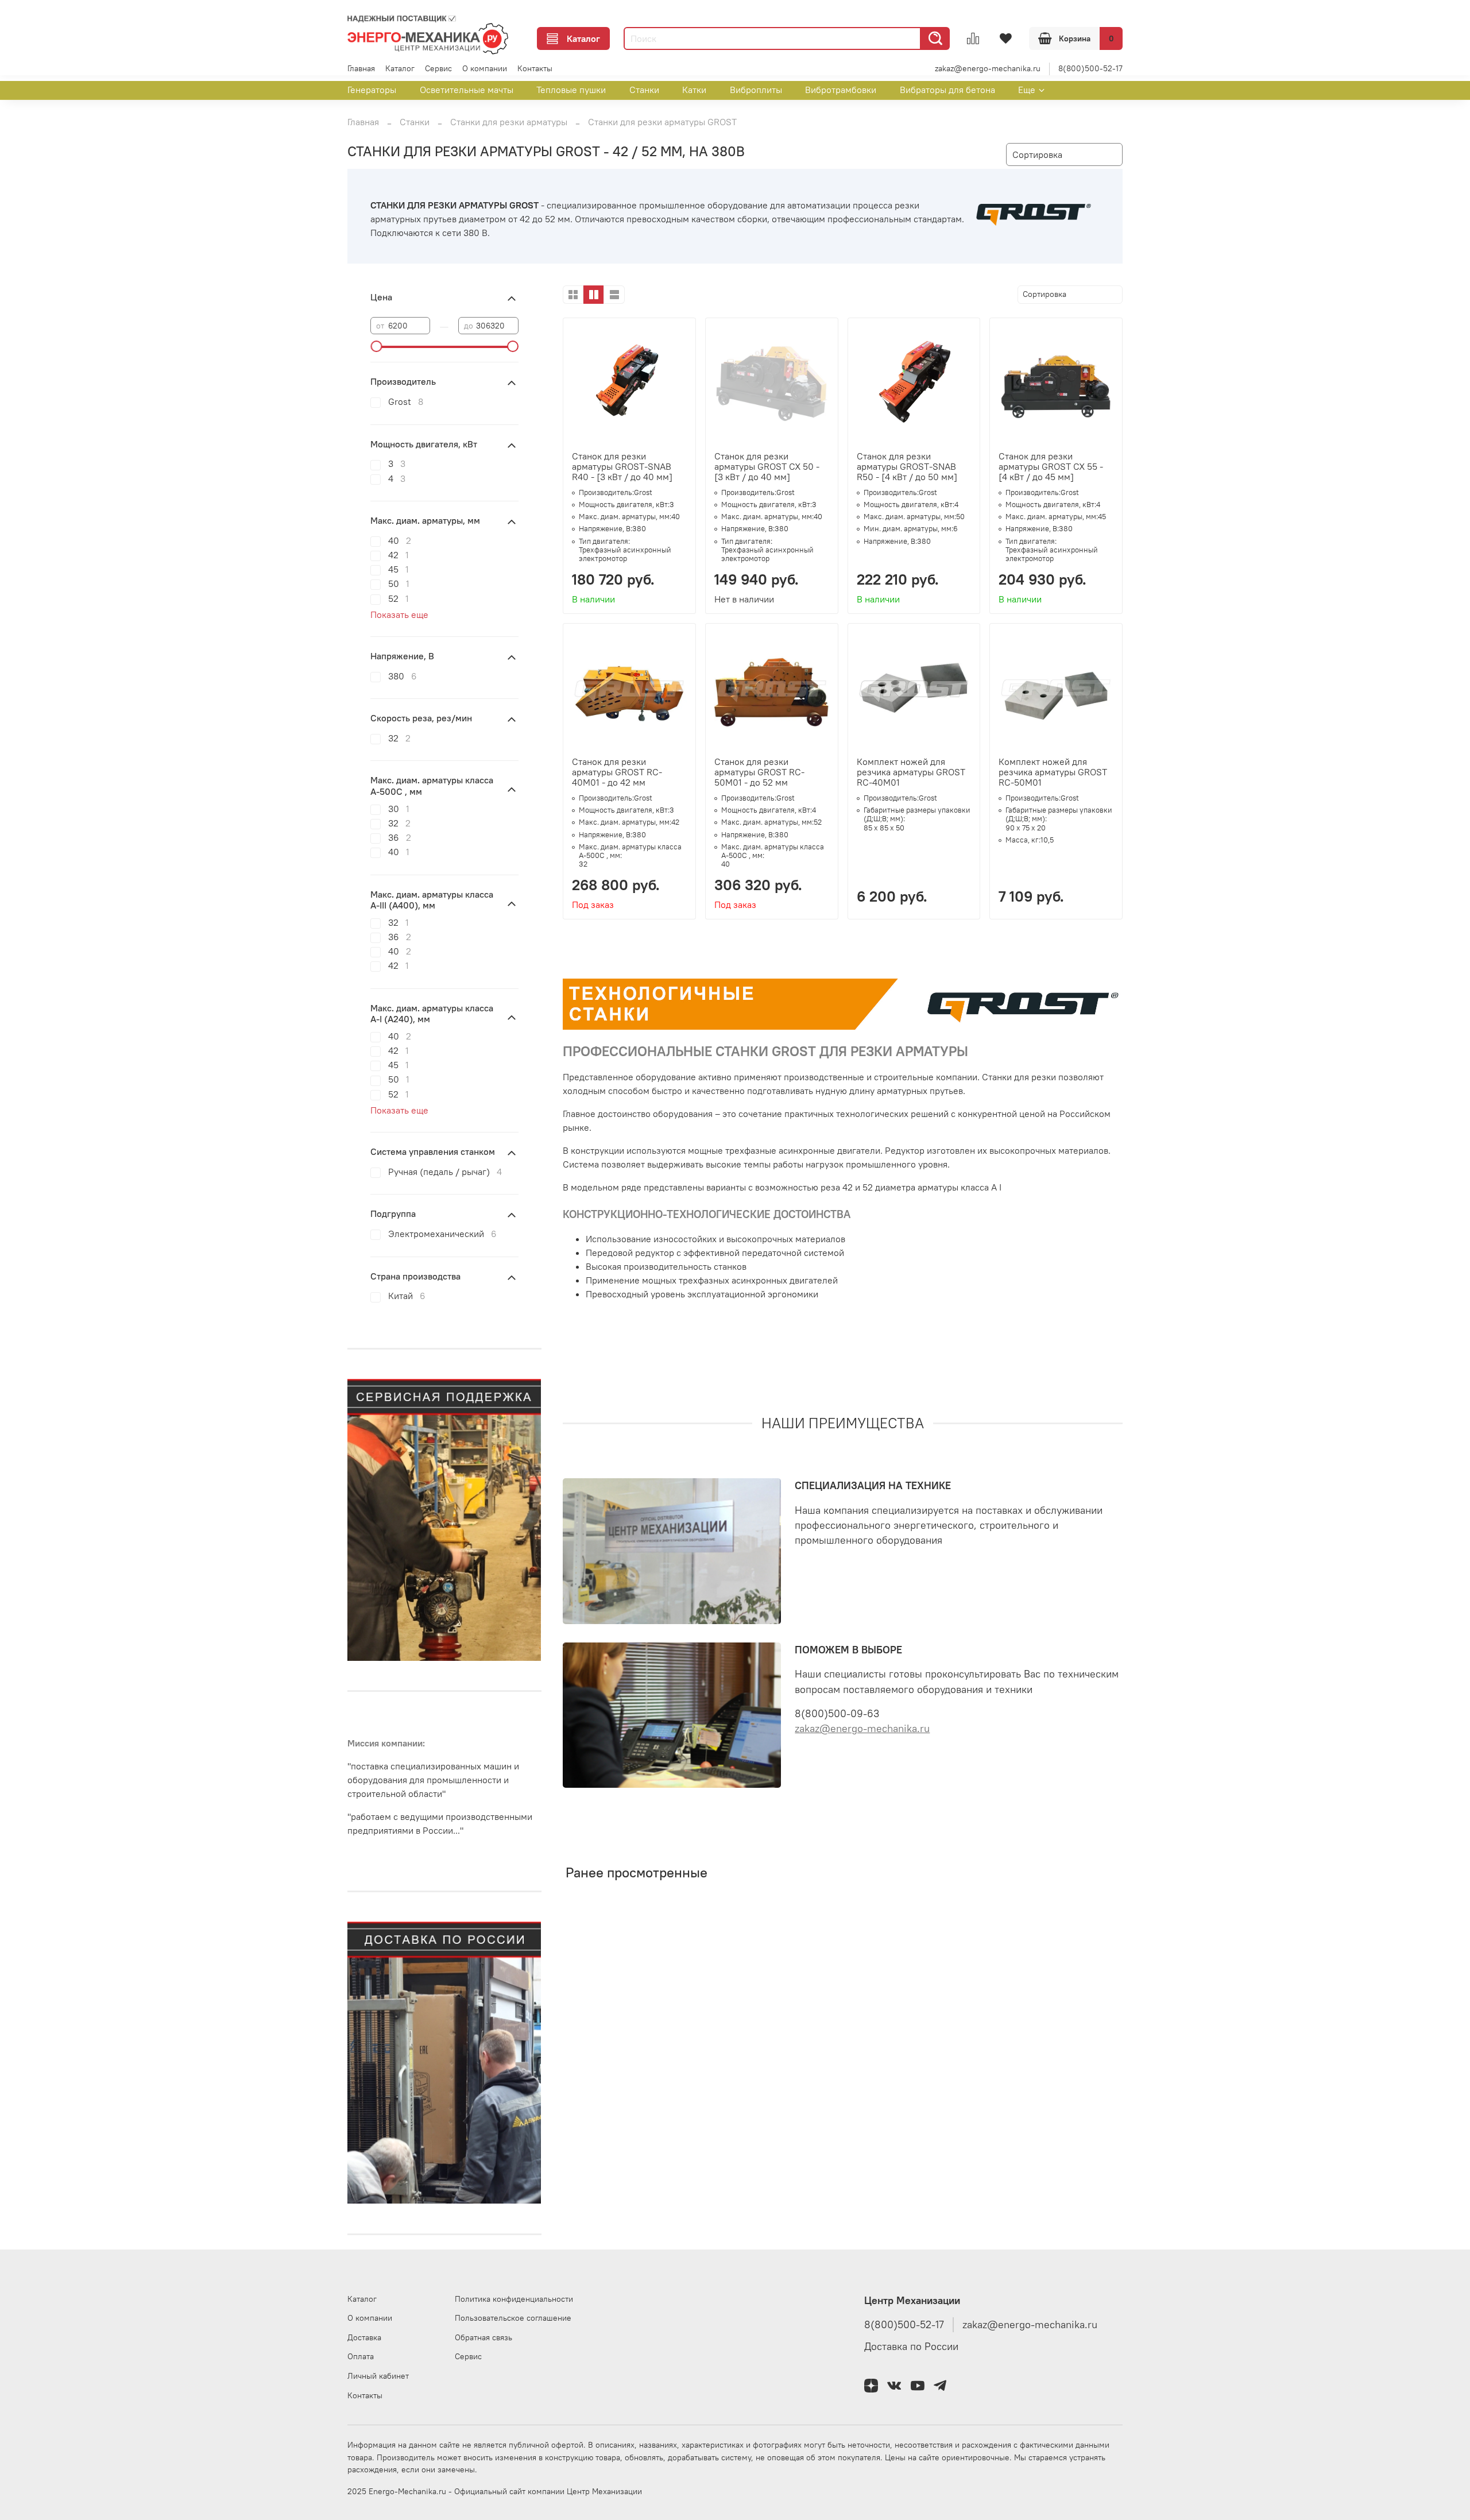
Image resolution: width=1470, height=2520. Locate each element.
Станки (644, 90)
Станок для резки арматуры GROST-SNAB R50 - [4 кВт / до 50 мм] (907, 466)
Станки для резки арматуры (509, 122)
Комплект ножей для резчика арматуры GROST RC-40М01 (911, 772)
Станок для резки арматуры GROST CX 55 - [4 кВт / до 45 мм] (1051, 466)
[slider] (376, 346)
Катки (694, 90)
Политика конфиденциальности (514, 2299)
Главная (361, 68)
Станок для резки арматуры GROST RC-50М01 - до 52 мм (759, 772)
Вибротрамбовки (841, 90)
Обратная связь (483, 2337)
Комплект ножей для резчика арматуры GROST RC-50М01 (1053, 772)
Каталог (583, 38)
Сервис (438, 68)
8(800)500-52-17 (1090, 68)
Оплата (361, 2356)
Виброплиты (756, 90)
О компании (485, 68)
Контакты (535, 68)
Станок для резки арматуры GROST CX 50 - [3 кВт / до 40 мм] (767, 466)
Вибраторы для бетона (947, 90)
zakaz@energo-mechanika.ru (988, 68)
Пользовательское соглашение (513, 2318)
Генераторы (372, 90)
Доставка (364, 2337)
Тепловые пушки (571, 90)
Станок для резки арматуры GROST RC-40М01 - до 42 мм (617, 772)
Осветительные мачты (467, 90)
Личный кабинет (378, 2376)
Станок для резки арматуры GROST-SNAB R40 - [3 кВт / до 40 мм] (622, 466)
